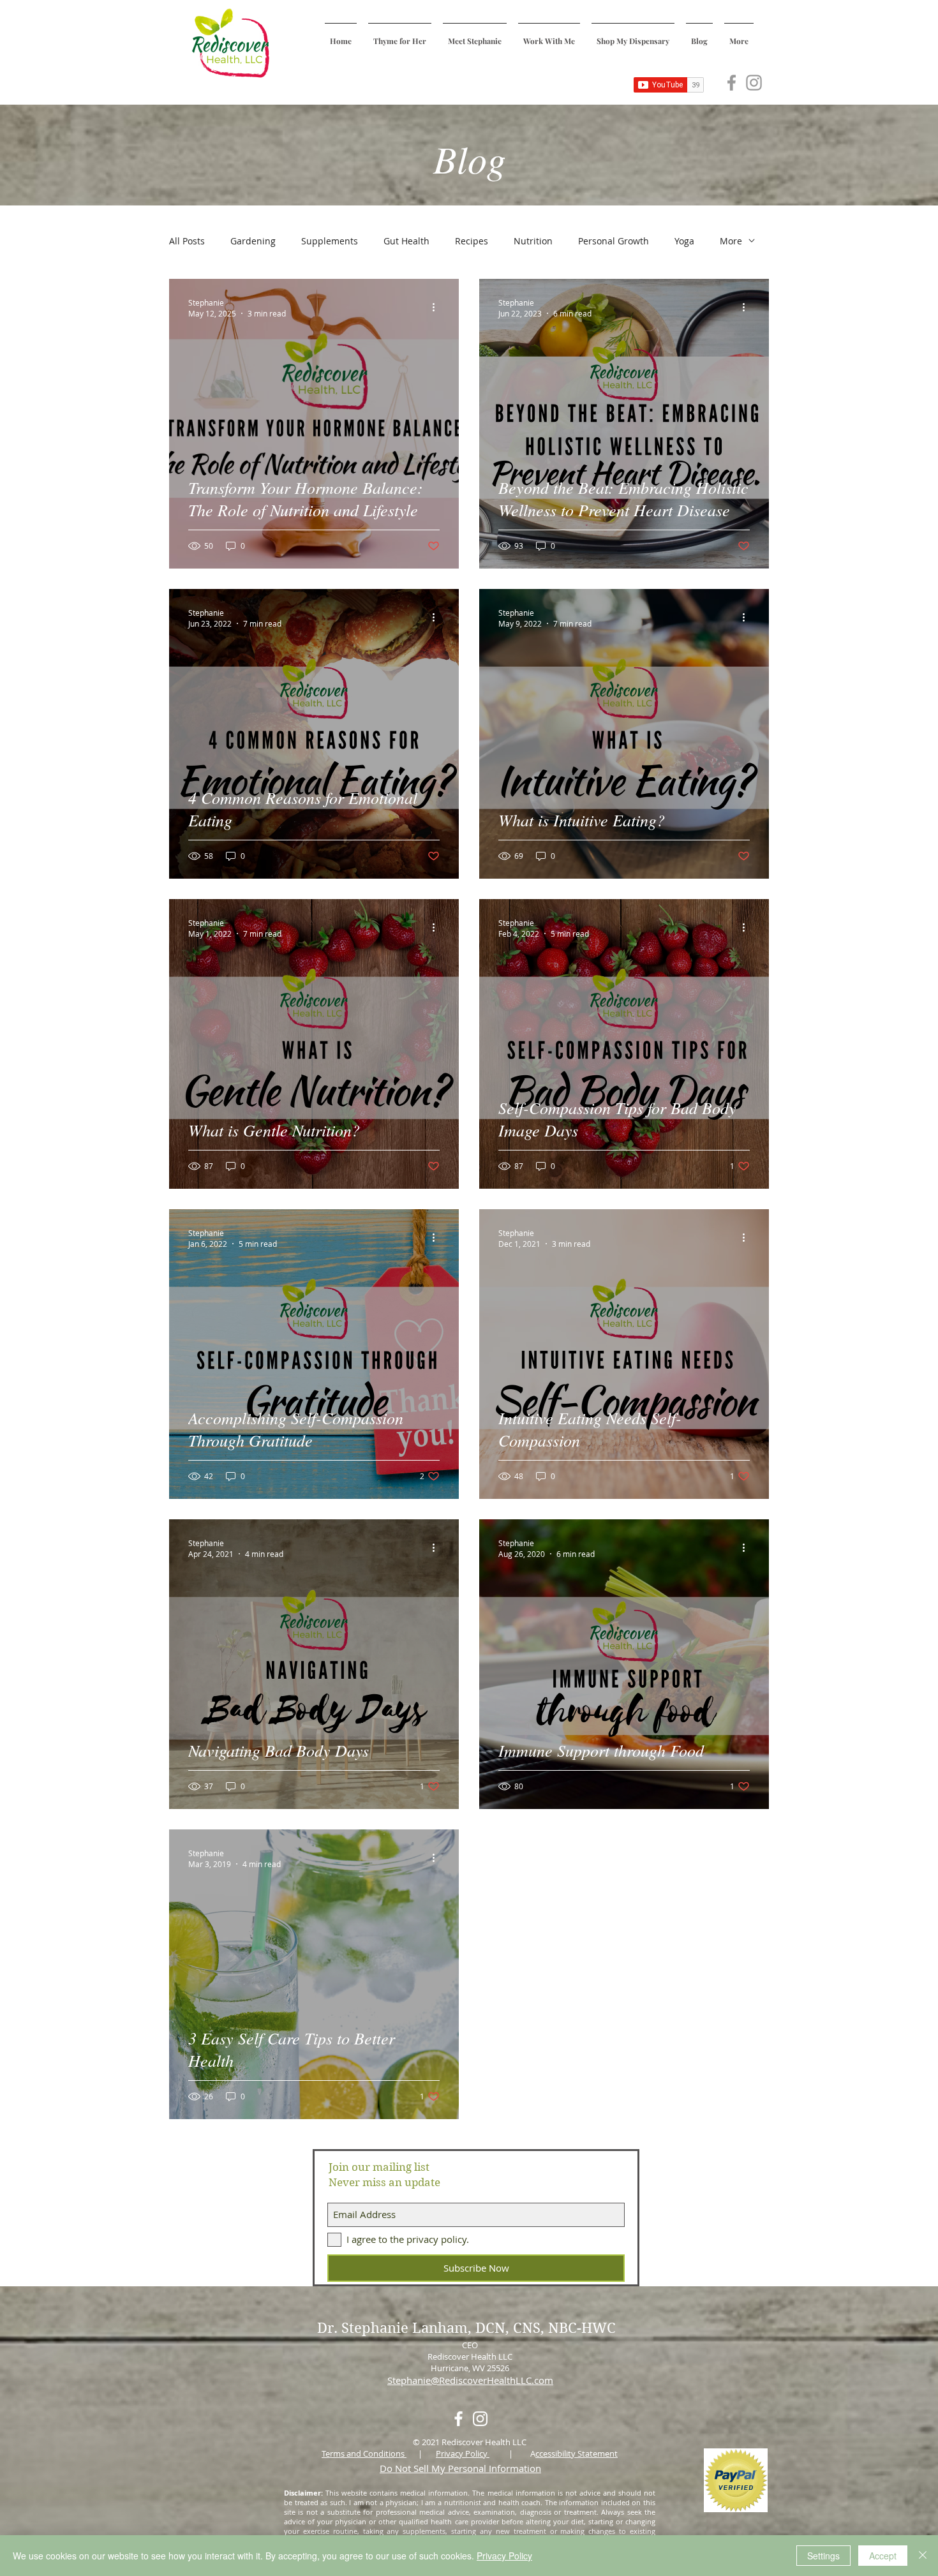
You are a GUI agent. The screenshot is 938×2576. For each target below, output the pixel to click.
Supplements (330, 241)
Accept (883, 2556)
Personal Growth (614, 241)
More (731, 241)
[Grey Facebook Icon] (732, 83)
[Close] (923, 2556)
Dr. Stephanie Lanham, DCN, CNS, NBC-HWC (468, 2328)
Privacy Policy (463, 2453)
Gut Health (406, 241)
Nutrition (533, 241)
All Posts (187, 241)
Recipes (472, 241)
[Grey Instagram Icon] (754, 83)
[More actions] (438, 308)
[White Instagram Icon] (480, 2419)
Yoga (684, 241)
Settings (823, 2556)
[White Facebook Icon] (458, 2419)
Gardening (253, 241)
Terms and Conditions (364, 2453)
